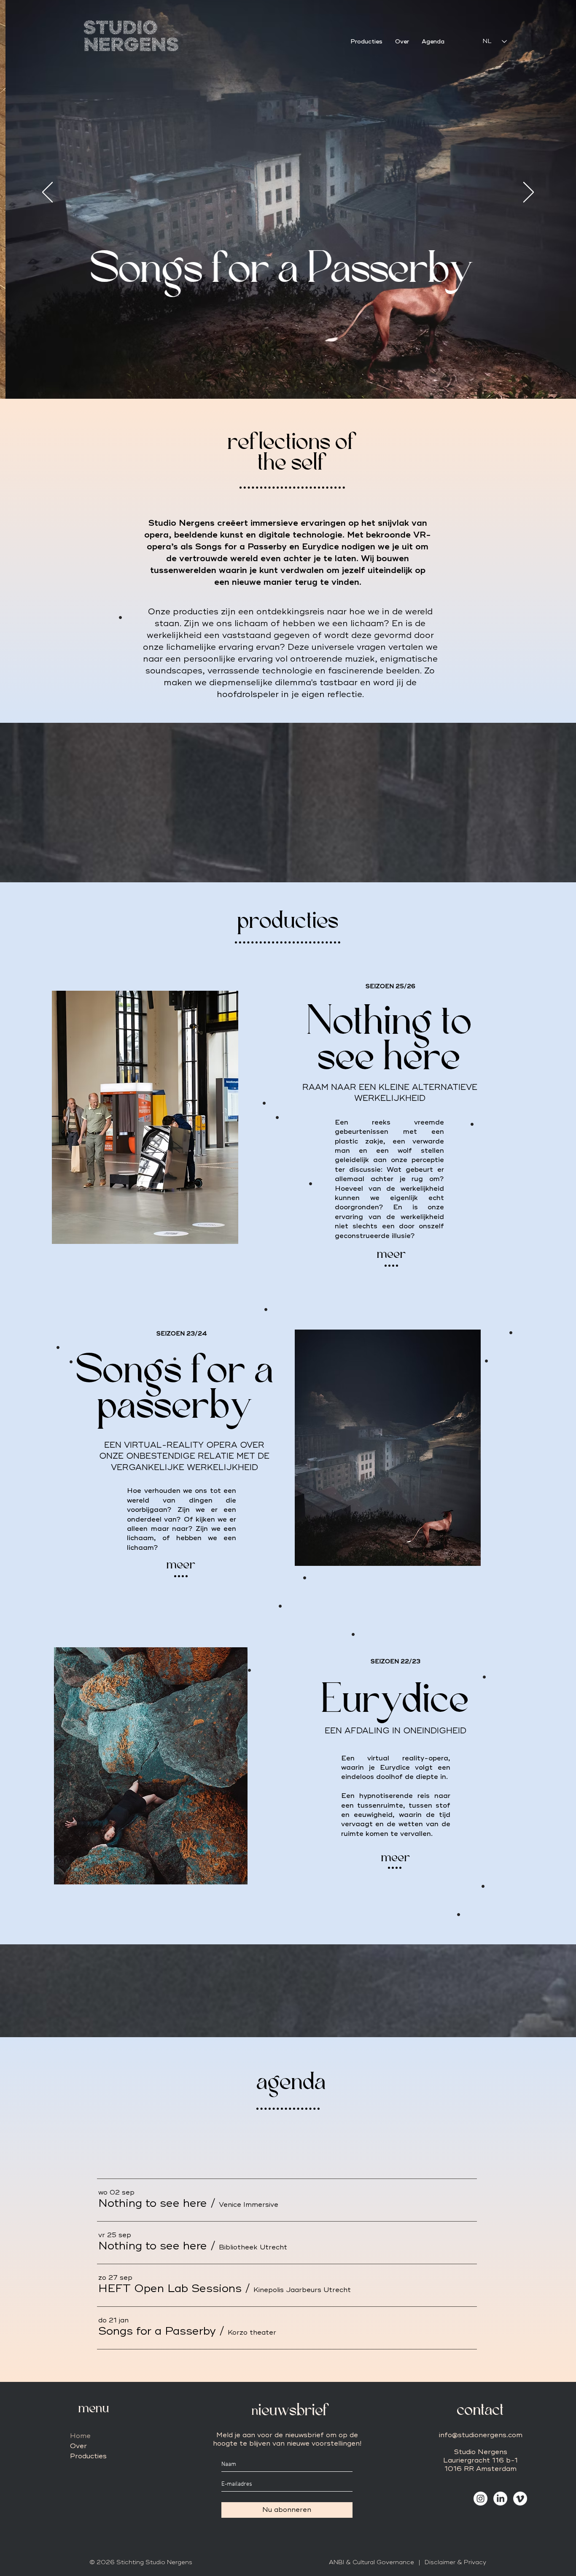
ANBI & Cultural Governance (371, 2562)
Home (80, 2436)
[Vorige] (47, 193)
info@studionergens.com (481, 2435)
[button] (153, 2203)
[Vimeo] (520, 2499)
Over (78, 2446)
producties (288, 922)
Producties (88, 2456)
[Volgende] (529, 193)
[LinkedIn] (500, 2499)
